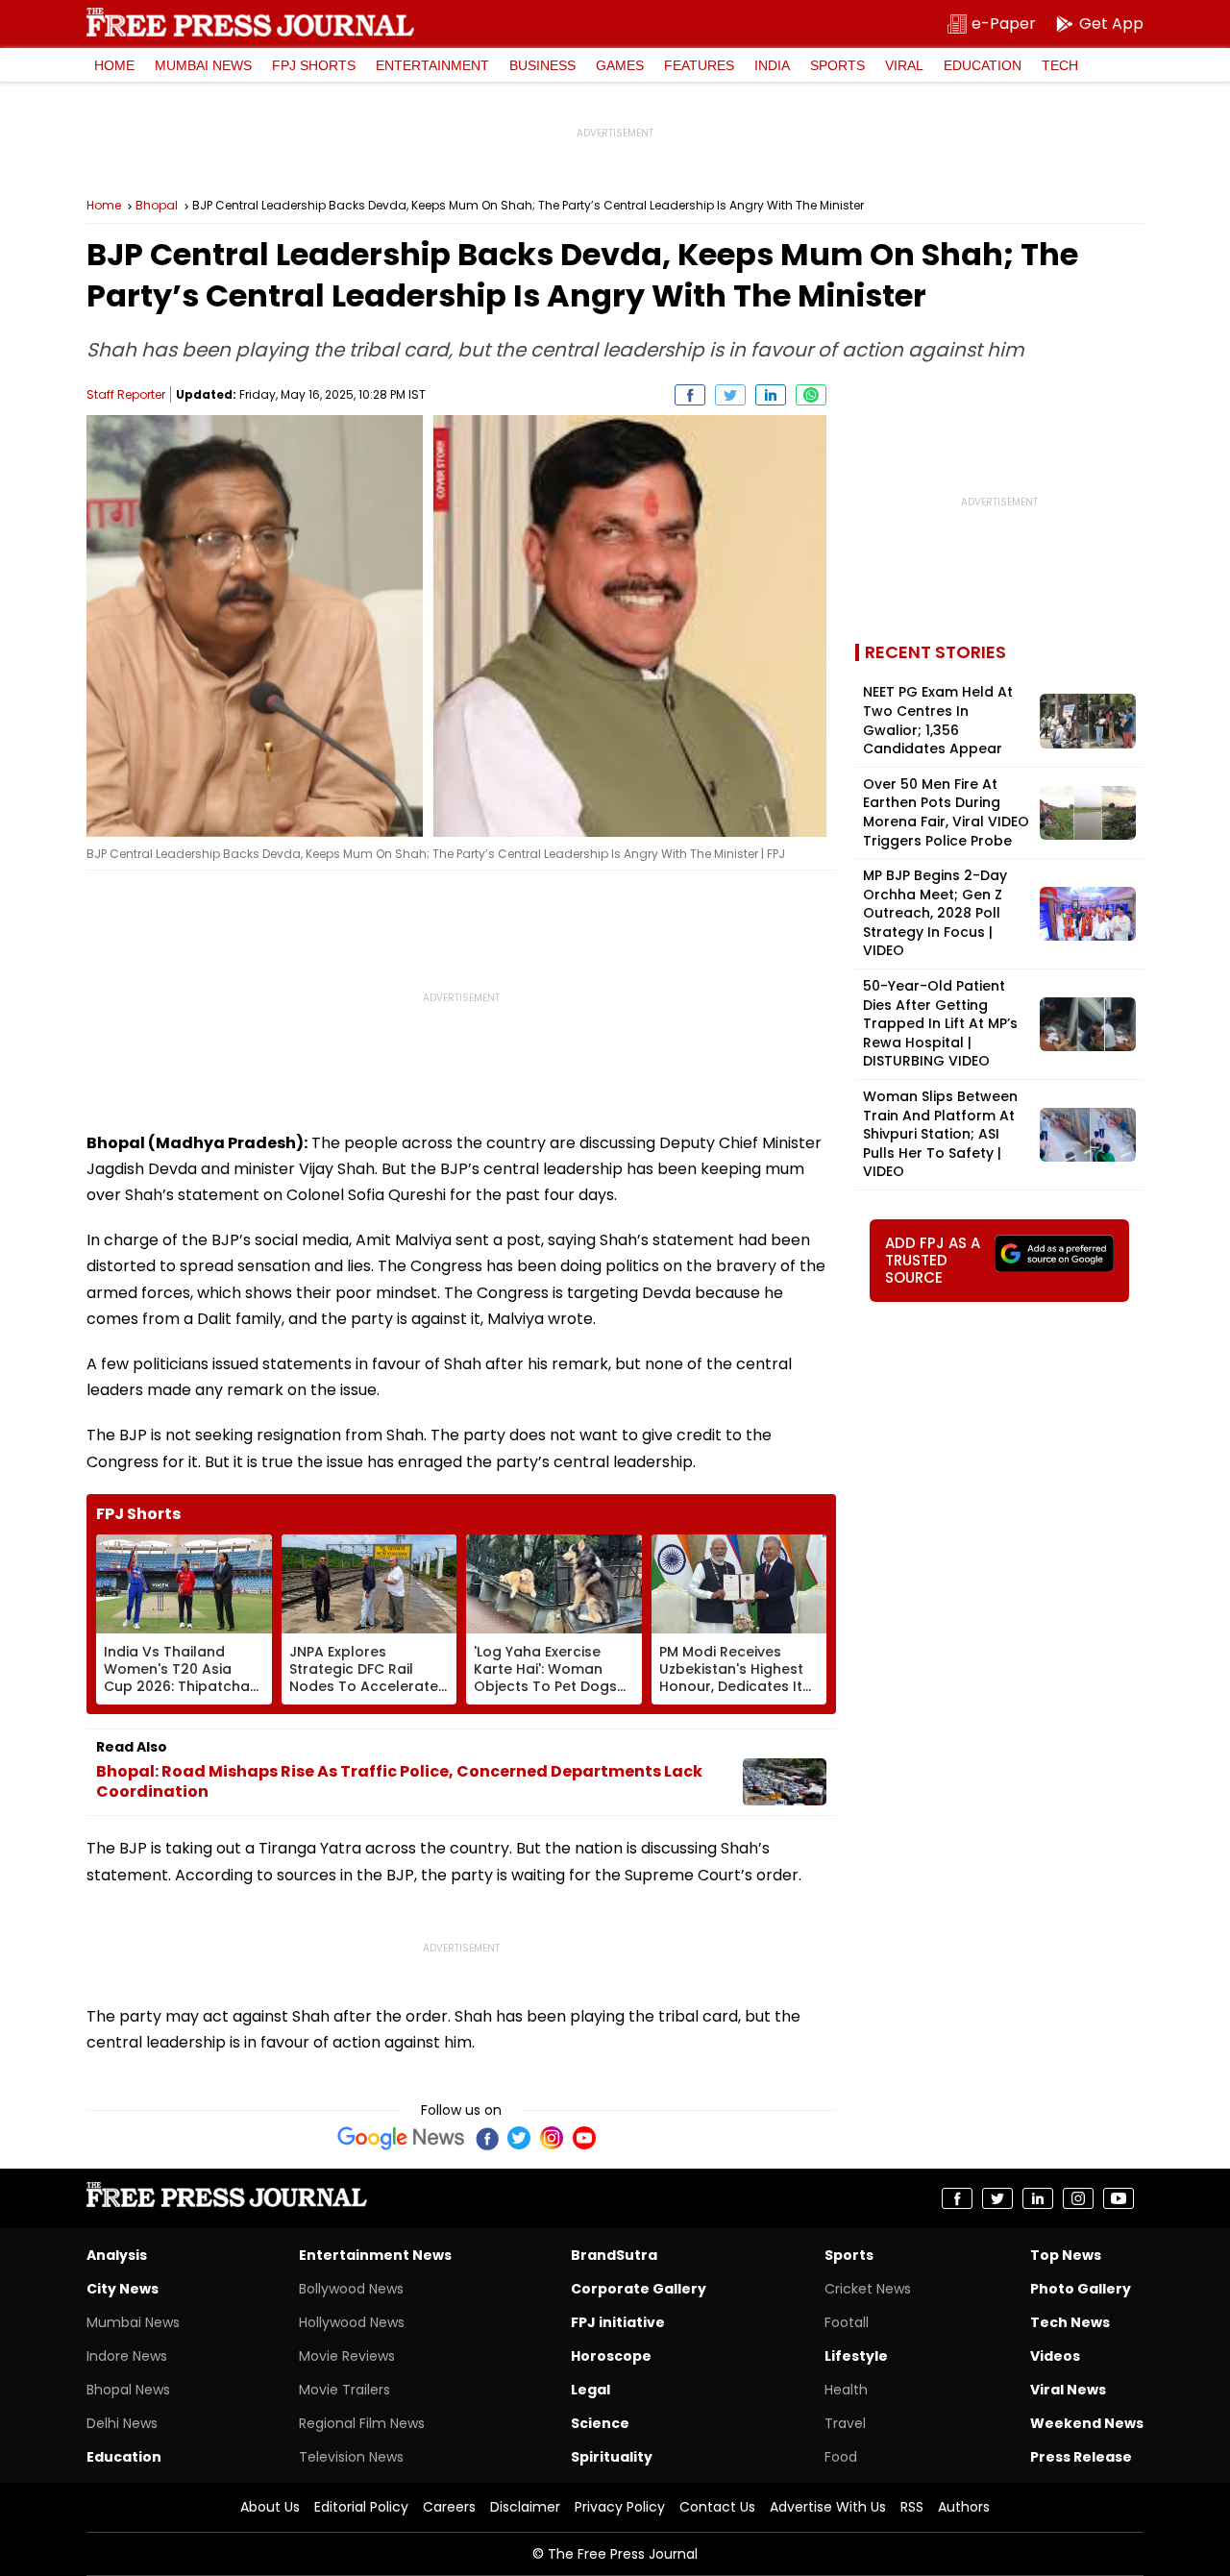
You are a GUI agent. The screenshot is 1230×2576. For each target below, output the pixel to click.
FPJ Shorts (314, 65)
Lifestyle (856, 2356)
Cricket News (868, 2289)
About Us (270, 2507)
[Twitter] (519, 2138)
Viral (904, 65)
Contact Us (717, 2507)
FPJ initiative (618, 2322)
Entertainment (432, 65)
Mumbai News (203, 65)
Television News (351, 2457)
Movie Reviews (347, 2356)
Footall (847, 2322)
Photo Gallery (1081, 2289)
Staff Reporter (126, 394)
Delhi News (122, 2423)
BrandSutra (614, 2255)
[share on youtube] (1119, 2198)
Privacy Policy (620, 2507)
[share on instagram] (1078, 2198)
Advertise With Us (828, 2507)
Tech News (1070, 2322)
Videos (1055, 2356)
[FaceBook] (486, 2138)
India (772, 65)
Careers (449, 2507)
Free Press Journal (250, 22)
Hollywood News (352, 2322)
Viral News (1068, 2390)
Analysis (117, 2255)
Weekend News (1087, 2423)
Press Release (1081, 2457)
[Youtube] (584, 2138)
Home (114, 65)
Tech (1060, 65)
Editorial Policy (361, 2507)
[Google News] (401, 2138)
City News (123, 2289)
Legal (590, 2390)
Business (542, 65)
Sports (837, 65)
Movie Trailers (344, 2390)
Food (841, 2457)
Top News (1066, 2255)
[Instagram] (552, 2138)
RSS (912, 2507)
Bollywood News (351, 2289)
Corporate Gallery (639, 2289)
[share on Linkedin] (771, 395)
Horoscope (611, 2356)
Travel (845, 2423)
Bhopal (157, 206)
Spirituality (612, 2457)
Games (620, 65)
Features (699, 65)
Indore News (127, 2356)
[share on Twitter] (730, 395)
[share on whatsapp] (811, 395)
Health (846, 2390)
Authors (964, 2507)
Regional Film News (362, 2423)
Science (600, 2423)
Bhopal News (128, 2390)
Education (983, 65)
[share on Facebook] (690, 395)
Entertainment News (375, 2255)
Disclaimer (525, 2507)
